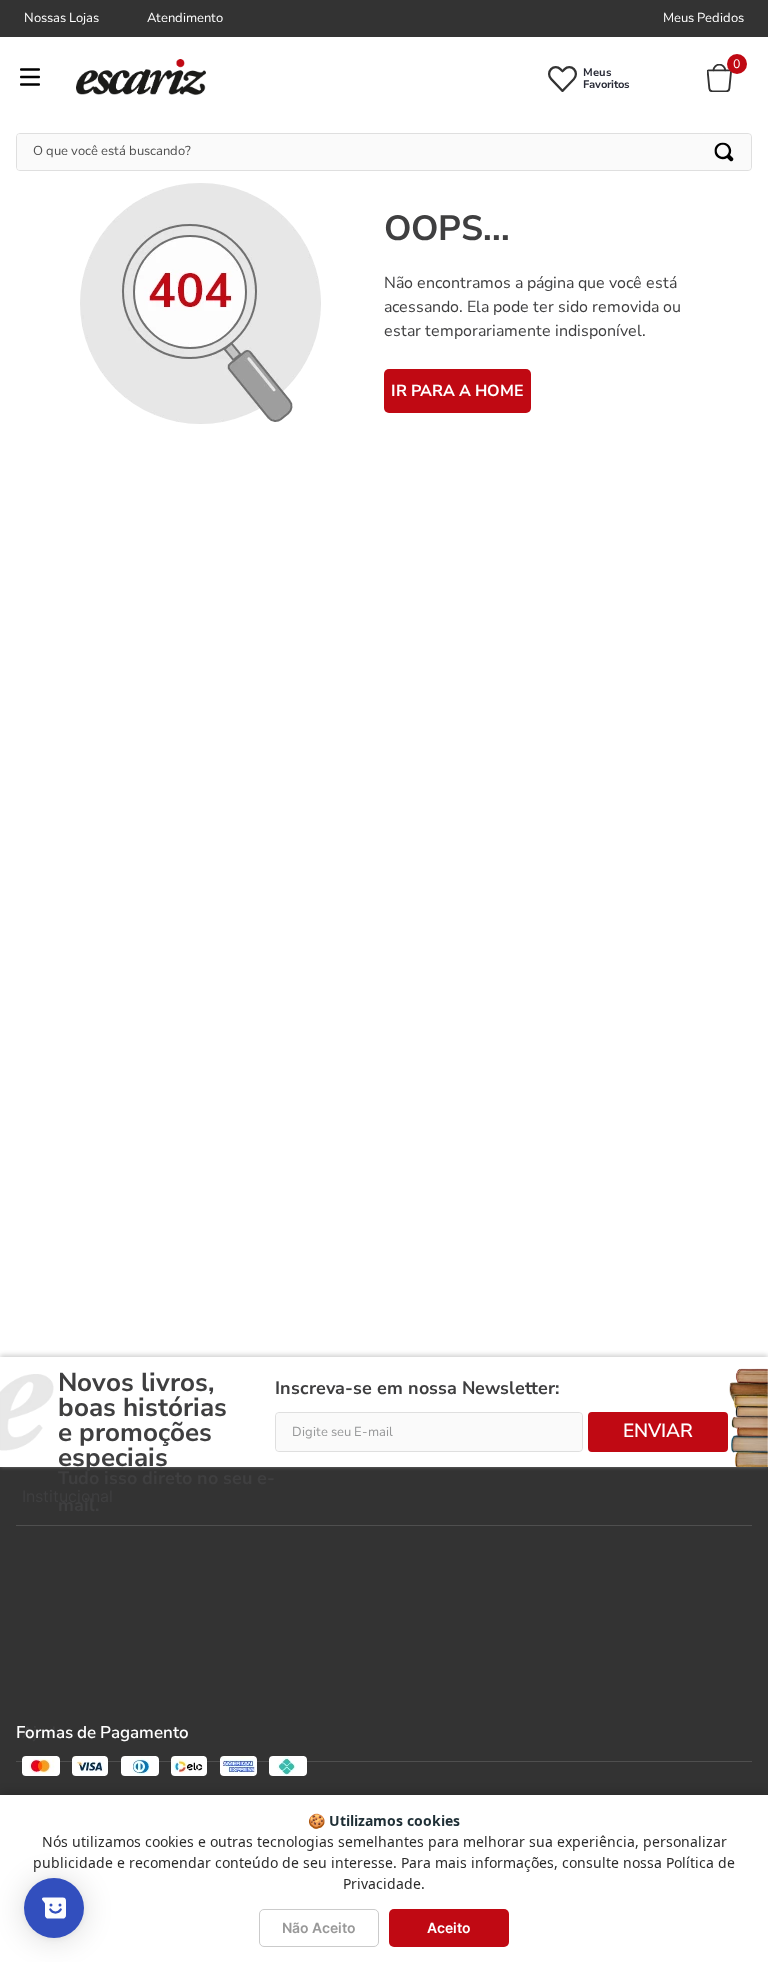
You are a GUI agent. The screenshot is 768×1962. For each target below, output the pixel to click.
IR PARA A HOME (457, 391)
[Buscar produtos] (725, 152)
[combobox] (384, 152)
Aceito (449, 1927)
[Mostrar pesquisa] (54, 1908)
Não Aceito (319, 1927)
